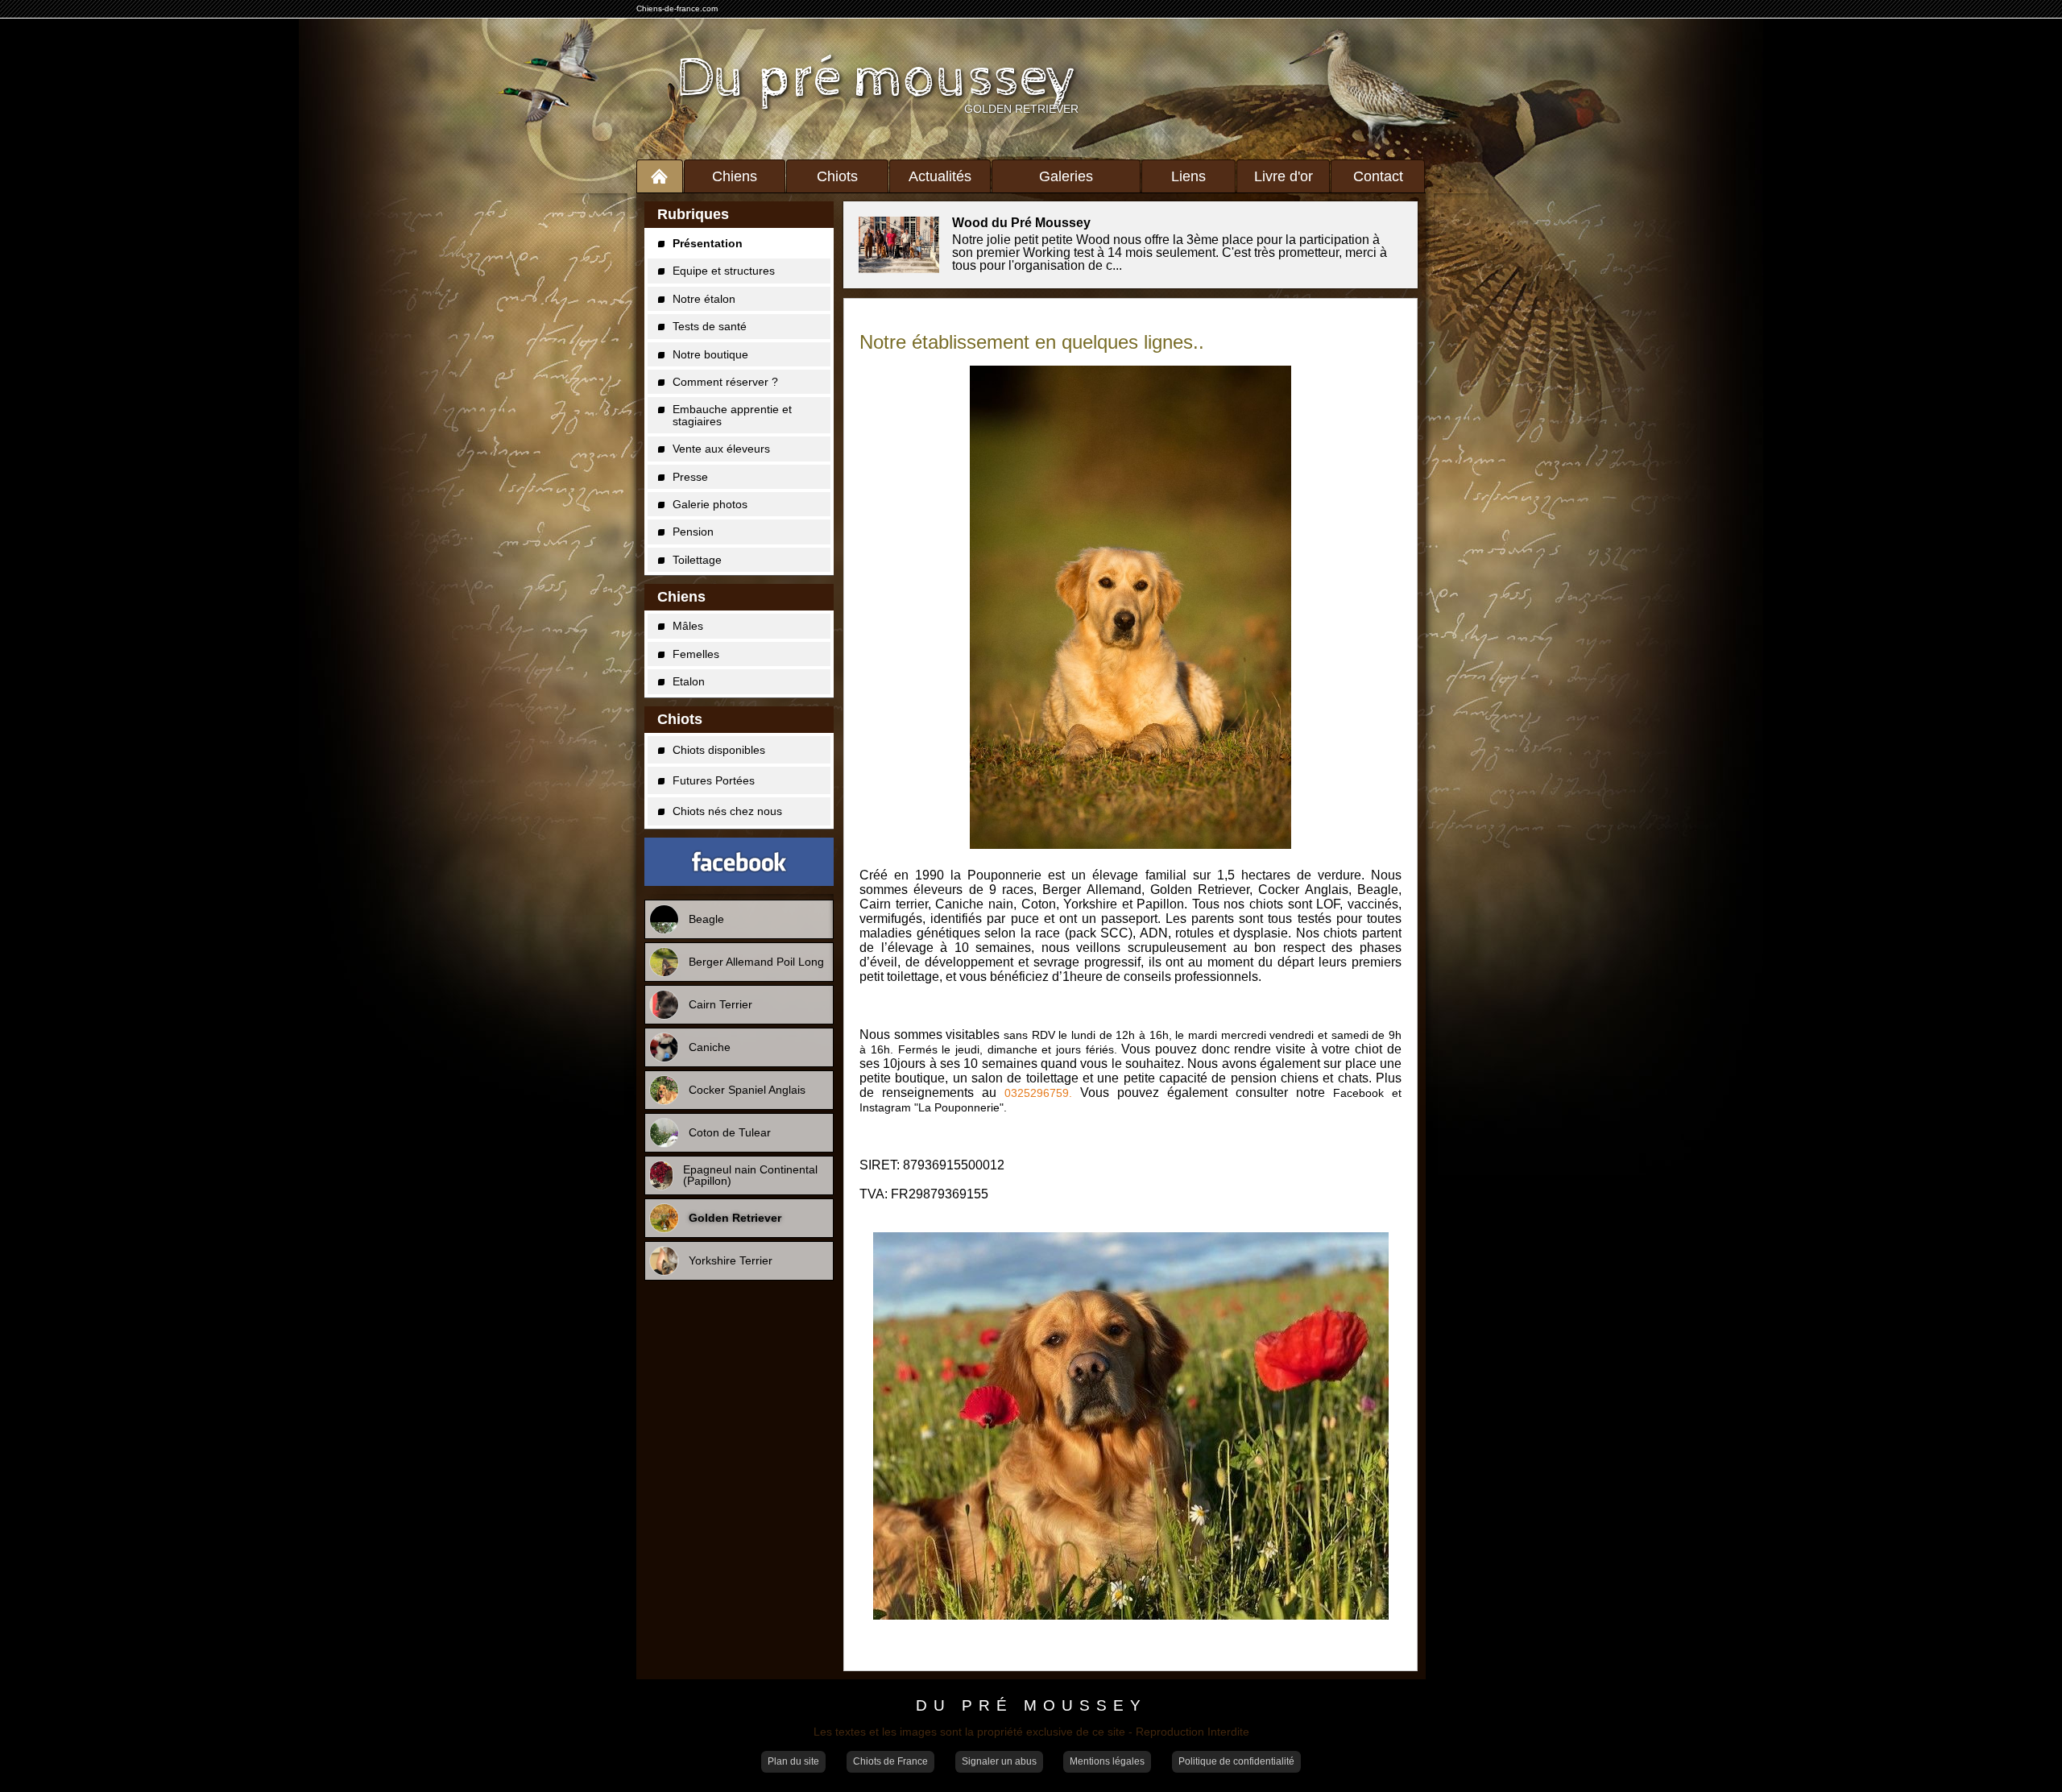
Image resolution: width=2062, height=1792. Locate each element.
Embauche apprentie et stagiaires (732, 415)
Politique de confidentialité (1236, 1761)
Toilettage (697, 560)
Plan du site (793, 1761)
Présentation (708, 243)
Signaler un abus (999, 1761)
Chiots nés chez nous (727, 811)
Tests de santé (710, 326)
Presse (690, 477)
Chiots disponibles (719, 750)
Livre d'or (1284, 176)
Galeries (1066, 176)
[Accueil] (660, 176)
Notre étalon (704, 299)
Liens (1188, 176)
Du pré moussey (878, 79)
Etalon (689, 681)
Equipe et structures (724, 271)
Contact (1378, 176)
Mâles (688, 626)
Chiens (735, 176)
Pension (693, 532)
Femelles (696, 654)
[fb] (739, 862)
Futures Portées (714, 780)
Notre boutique (710, 354)
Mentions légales (1107, 1761)
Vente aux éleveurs (721, 449)
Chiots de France (890, 1761)
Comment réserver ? (725, 382)
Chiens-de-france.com (677, 8)
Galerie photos (710, 504)
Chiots (837, 176)
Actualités (940, 176)
